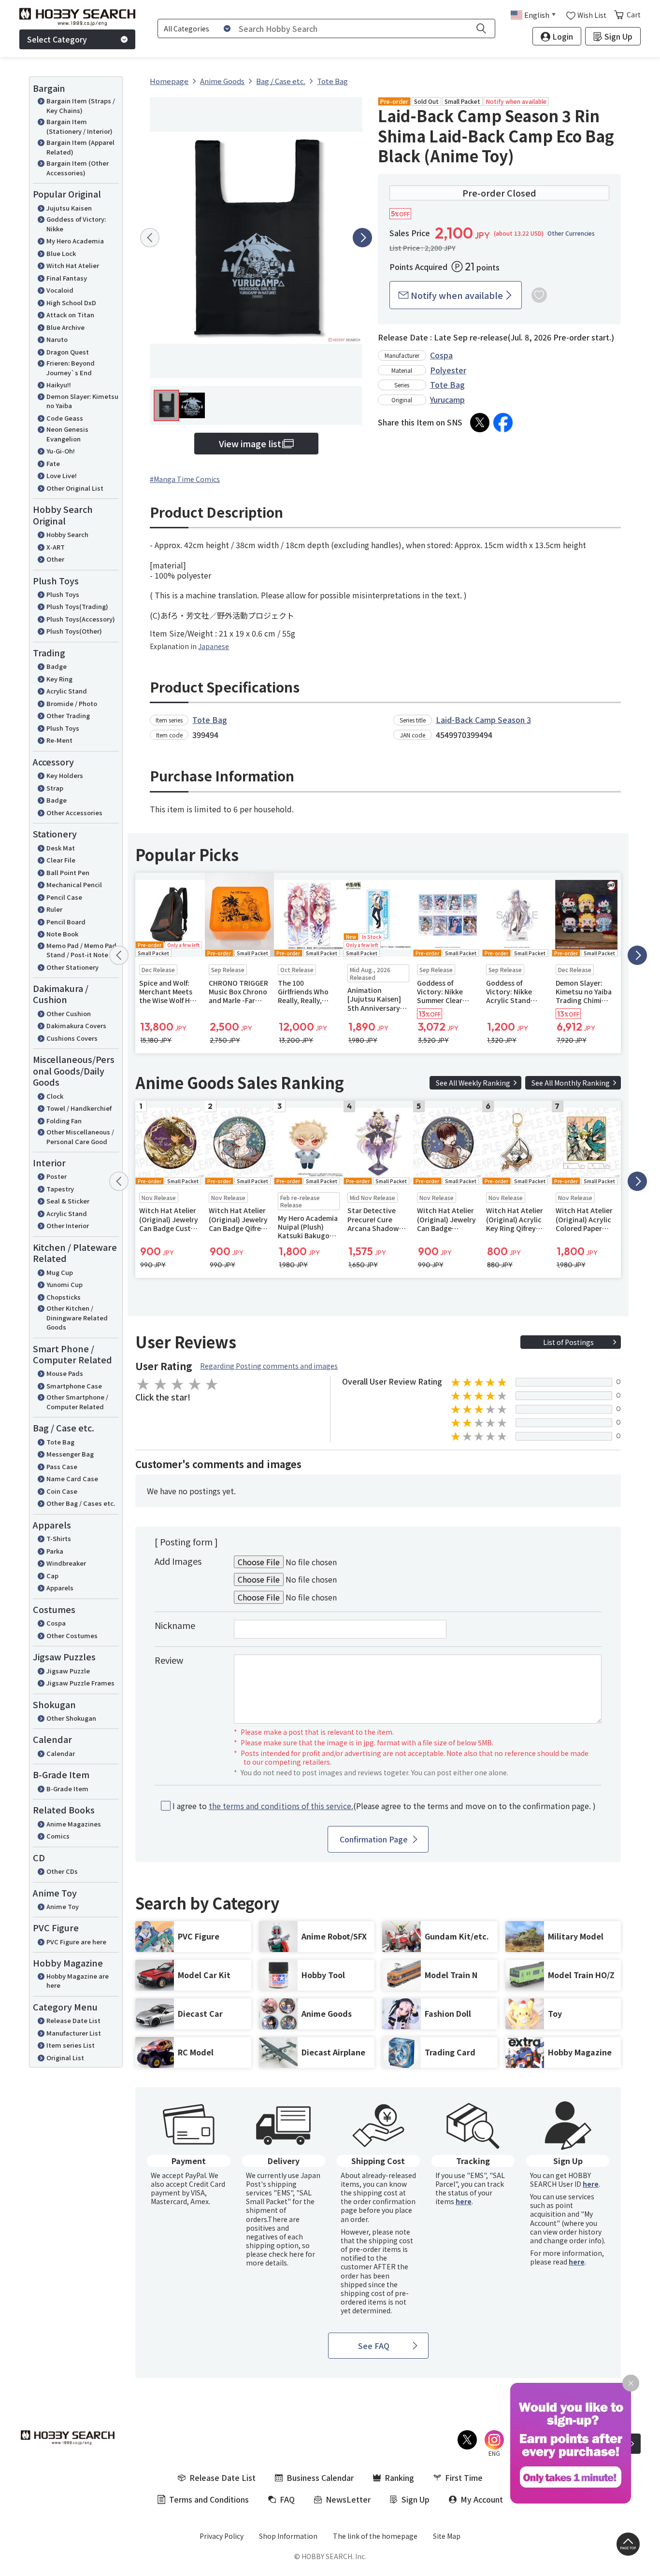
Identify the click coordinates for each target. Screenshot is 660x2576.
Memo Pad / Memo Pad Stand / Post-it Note (81, 950)
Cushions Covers (72, 1038)
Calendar (61, 1753)
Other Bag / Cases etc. (81, 1503)
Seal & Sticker (68, 1201)
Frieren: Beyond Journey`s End (71, 368)
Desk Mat (61, 848)
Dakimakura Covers (76, 1026)
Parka (55, 1551)
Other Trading (68, 715)
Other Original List (75, 488)
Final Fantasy (67, 278)
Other (55, 559)
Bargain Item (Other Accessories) (78, 168)
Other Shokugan (71, 1718)
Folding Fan (64, 1121)
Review (169, 1660)
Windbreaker (66, 1563)
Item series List (71, 2045)
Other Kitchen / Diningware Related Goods (77, 1317)
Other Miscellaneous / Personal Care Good (80, 1137)
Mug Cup (60, 1272)
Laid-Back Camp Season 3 (483, 720)
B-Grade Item (67, 1789)
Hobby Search (67, 534)
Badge (57, 666)
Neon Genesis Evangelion (67, 434)
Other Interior (68, 1225)
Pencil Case (64, 897)
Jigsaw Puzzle (68, 1671)
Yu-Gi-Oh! (61, 451)
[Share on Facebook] (503, 423)
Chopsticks (64, 1297)
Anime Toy (63, 1906)
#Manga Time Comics (185, 479)
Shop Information (288, 2536)
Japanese (214, 646)
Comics (58, 1836)
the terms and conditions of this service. (281, 1806)
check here (286, 2254)
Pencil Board (66, 922)
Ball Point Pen (68, 872)
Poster (57, 1176)
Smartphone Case (74, 1386)
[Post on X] (480, 423)
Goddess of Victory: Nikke (76, 224)
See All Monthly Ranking (571, 1083)
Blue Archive (65, 327)
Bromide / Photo (72, 703)
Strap (55, 788)
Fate (53, 463)
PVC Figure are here (76, 1942)
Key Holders (65, 775)
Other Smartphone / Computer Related (77, 1402)
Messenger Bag (70, 1454)
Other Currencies (571, 233)
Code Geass (65, 418)
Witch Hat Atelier (73, 265)
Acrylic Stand (67, 691)
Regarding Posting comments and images (269, 1366)
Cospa (56, 1623)
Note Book (62, 934)
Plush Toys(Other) (74, 631)
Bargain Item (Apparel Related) (80, 147)
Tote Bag (60, 1442)
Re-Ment (59, 740)
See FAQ (374, 2346)
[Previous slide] (150, 238)
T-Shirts (59, 1538)
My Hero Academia (75, 241)
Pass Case (62, 1466)
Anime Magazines (74, 1824)
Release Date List (73, 2020)
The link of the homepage (375, 2536)
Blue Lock (61, 253)
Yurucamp (447, 399)
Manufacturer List (74, 2033)
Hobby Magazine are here (78, 1981)
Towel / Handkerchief (79, 1108)
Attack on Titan (70, 315)
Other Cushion (69, 1013)
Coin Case (62, 1491)
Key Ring (59, 679)
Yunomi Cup (65, 1284)
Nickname (175, 1625)
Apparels (60, 1588)
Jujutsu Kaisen (69, 208)
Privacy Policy (222, 2536)
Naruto (57, 339)
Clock (55, 1096)
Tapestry (60, 1189)
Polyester (448, 370)
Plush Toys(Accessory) (81, 619)
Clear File (61, 860)
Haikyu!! (59, 385)
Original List (65, 2058)
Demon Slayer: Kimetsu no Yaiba (82, 401)
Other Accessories (74, 813)
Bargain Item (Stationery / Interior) (79, 126)
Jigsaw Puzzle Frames (80, 1683)
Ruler (54, 909)
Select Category (57, 39)
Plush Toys (63, 594)
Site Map (447, 2536)
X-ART (56, 547)
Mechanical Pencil (74, 885)
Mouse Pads (65, 1373)
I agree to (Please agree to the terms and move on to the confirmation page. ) (384, 1806)
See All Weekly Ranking (473, 1083)
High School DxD (71, 303)
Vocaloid (60, 290)
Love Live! (62, 475)
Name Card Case (72, 1479)
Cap (52, 1576)
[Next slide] (362, 238)
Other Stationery (72, 967)
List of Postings (568, 1342)
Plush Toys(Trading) (77, 606)
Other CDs (62, 1871)
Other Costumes (72, 1635)
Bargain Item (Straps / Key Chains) (81, 106)
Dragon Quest (68, 352)
